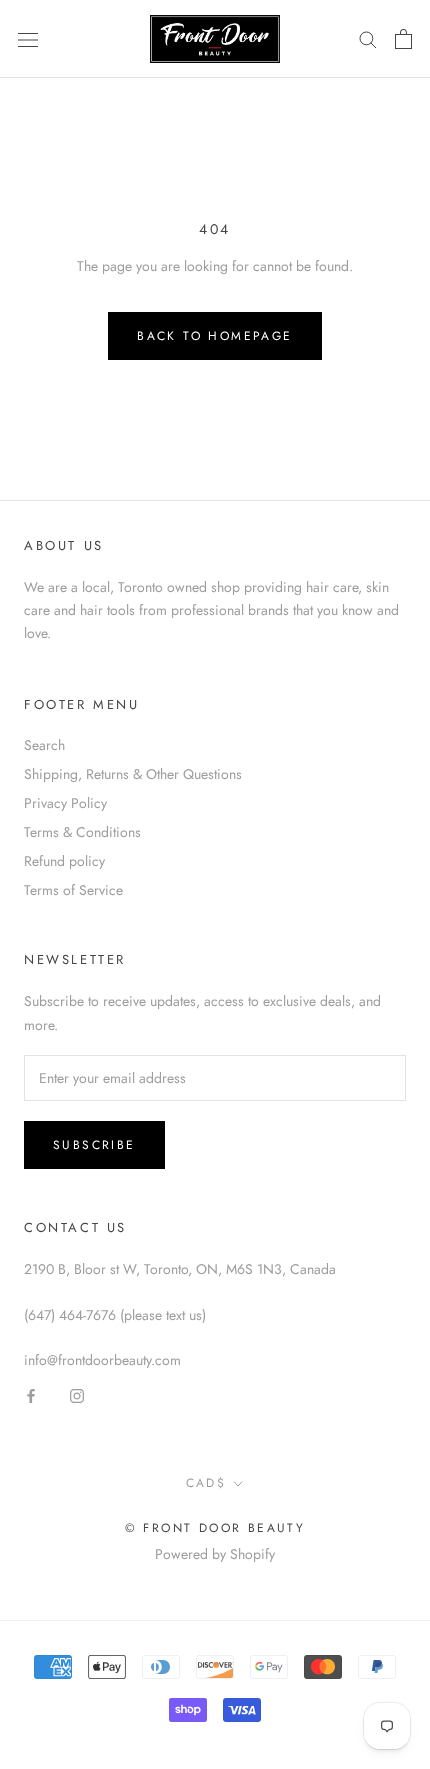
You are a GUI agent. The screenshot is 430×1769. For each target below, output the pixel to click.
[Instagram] (77, 1394)
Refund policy (64, 861)
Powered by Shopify (215, 1554)
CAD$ (206, 1483)
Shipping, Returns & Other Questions (133, 774)
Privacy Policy (65, 803)
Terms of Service (73, 890)
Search (44, 745)
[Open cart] (403, 39)
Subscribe (94, 1145)
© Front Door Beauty (215, 1528)
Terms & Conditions (82, 832)
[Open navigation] (28, 39)
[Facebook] (31, 1394)
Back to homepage (214, 336)
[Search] (368, 38)
